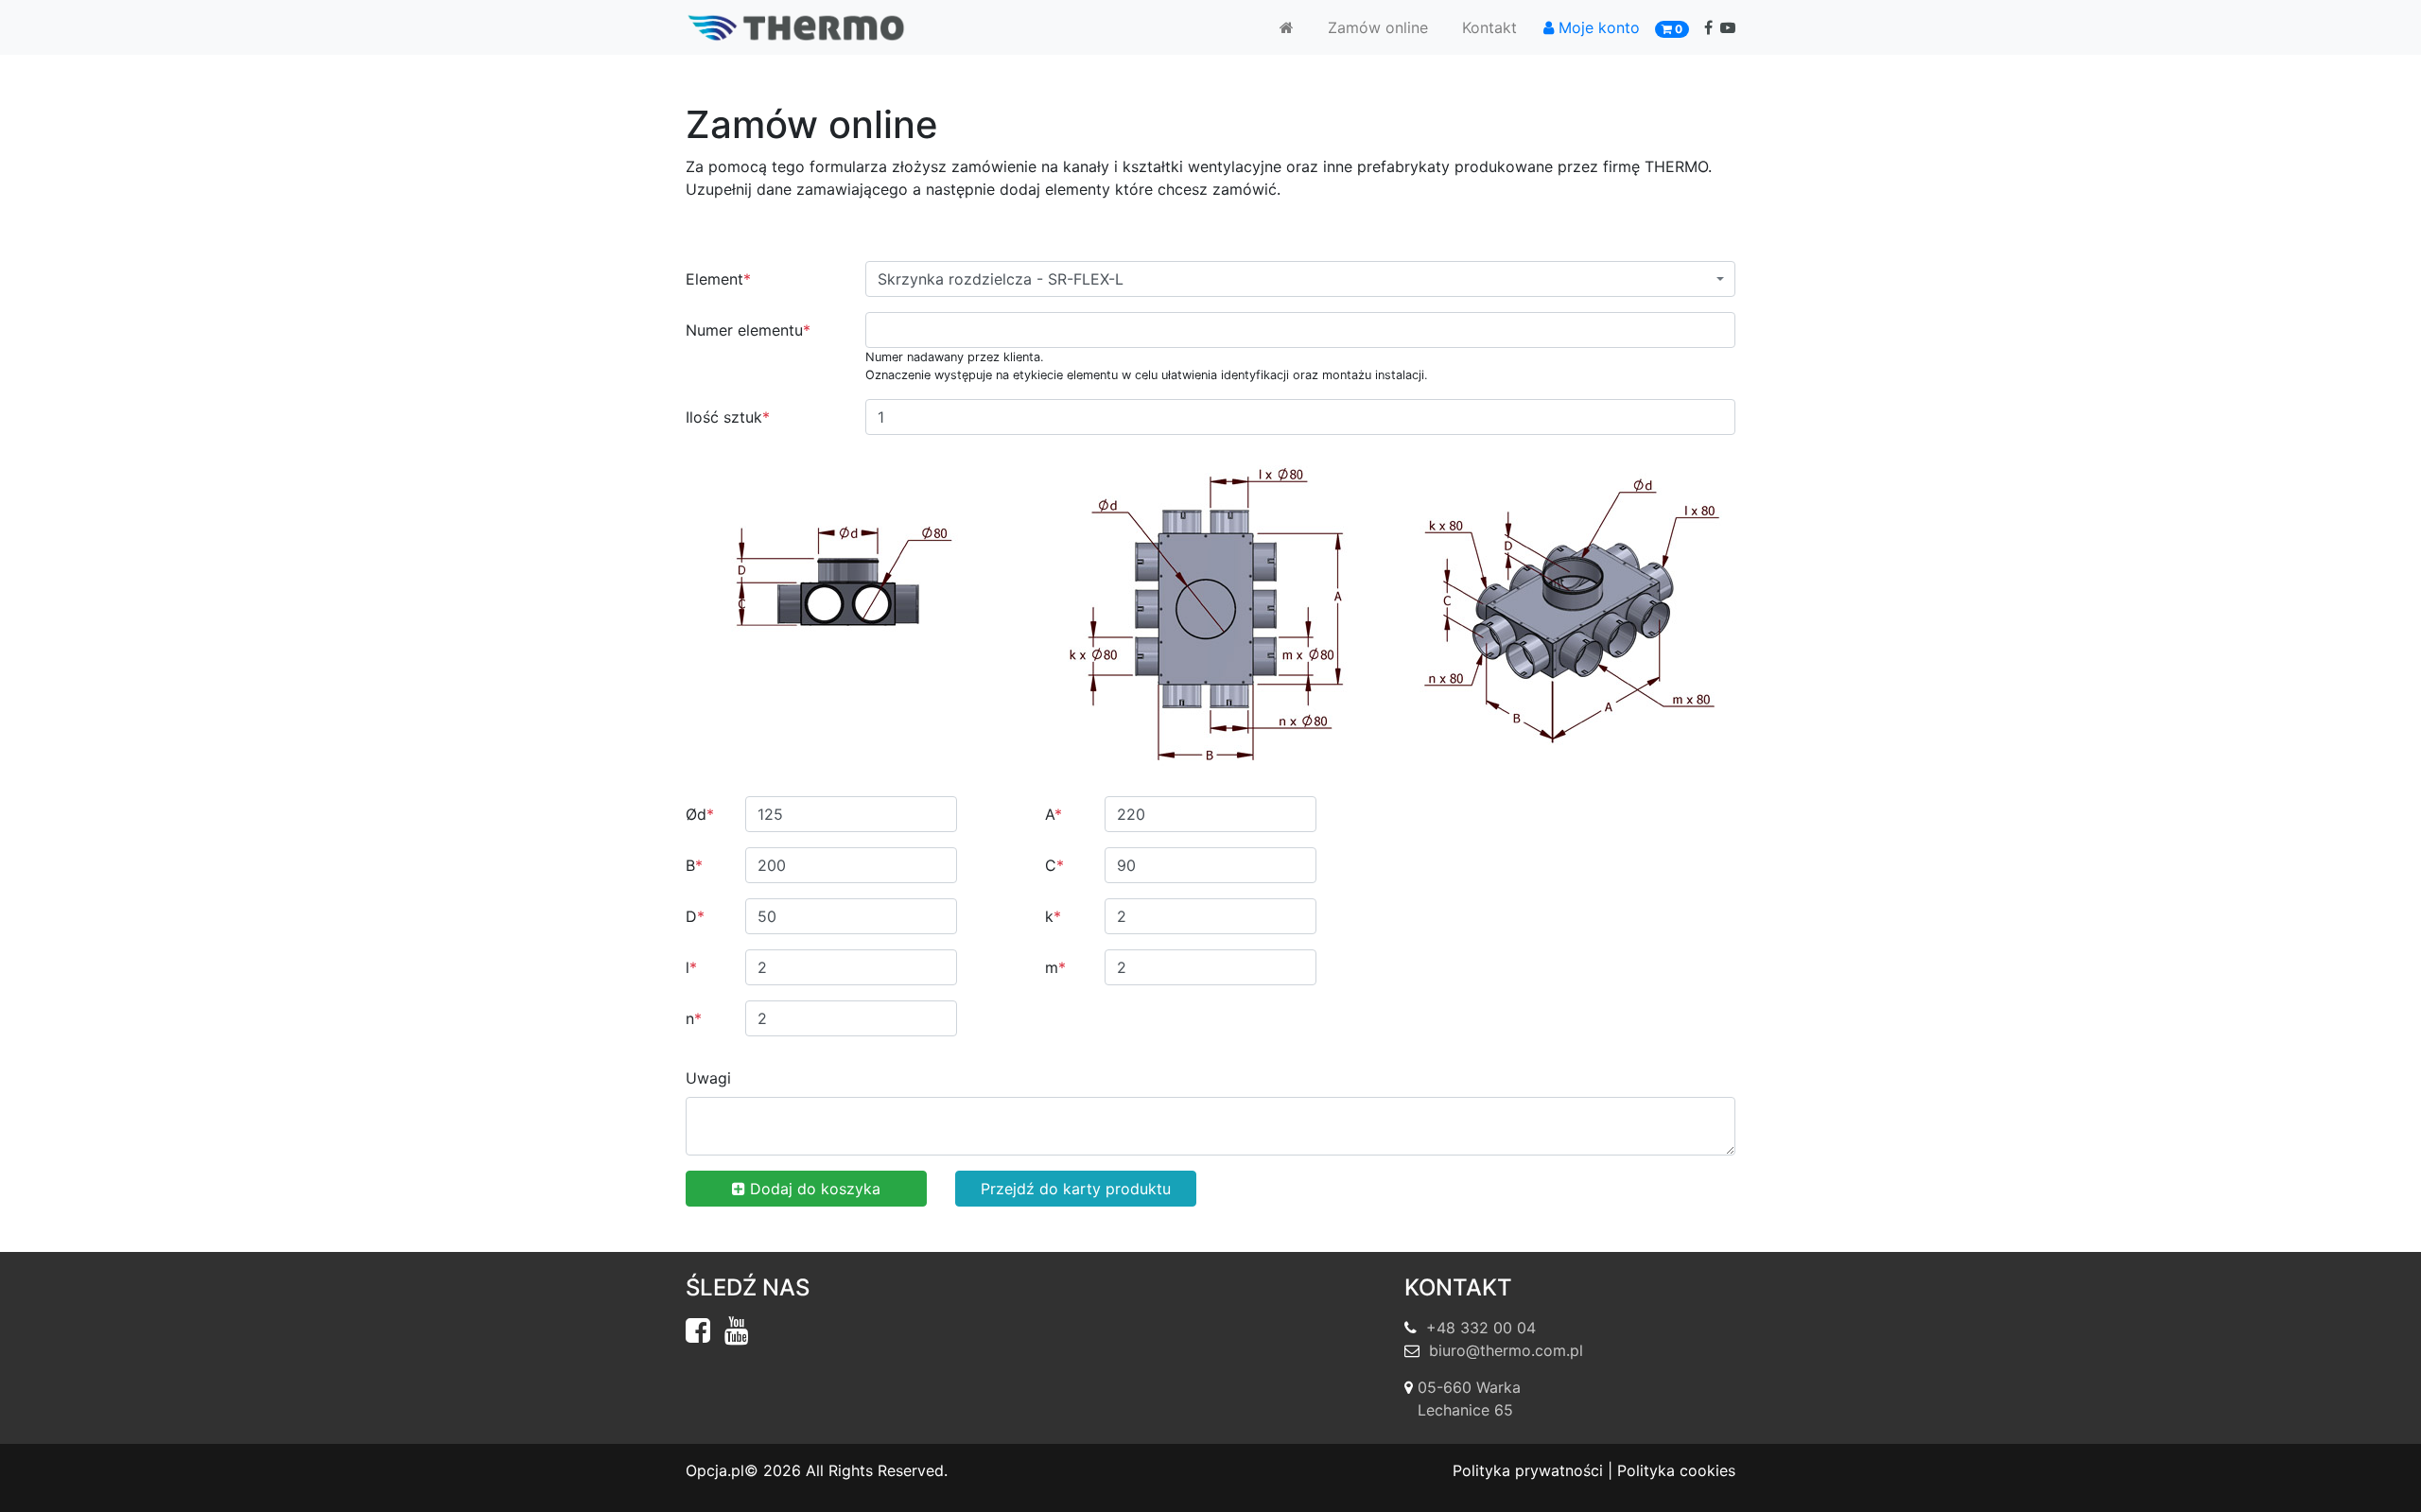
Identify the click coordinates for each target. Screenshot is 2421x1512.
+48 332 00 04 (1481, 1328)
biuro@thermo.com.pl (1506, 1350)
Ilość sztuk (728, 417)
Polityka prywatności (1528, 1470)
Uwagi (708, 1078)
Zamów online (1378, 27)
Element (718, 279)
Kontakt (1489, 27)
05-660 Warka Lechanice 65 (1469, 1399)
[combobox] (1300, 279)
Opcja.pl (715, 1470)
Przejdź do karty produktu (1076, 1189)
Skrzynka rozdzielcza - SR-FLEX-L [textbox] (1001, 279)
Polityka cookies (1676, 1470)
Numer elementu (748, 330)
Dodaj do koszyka (813, 1189)
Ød (700, 814)
